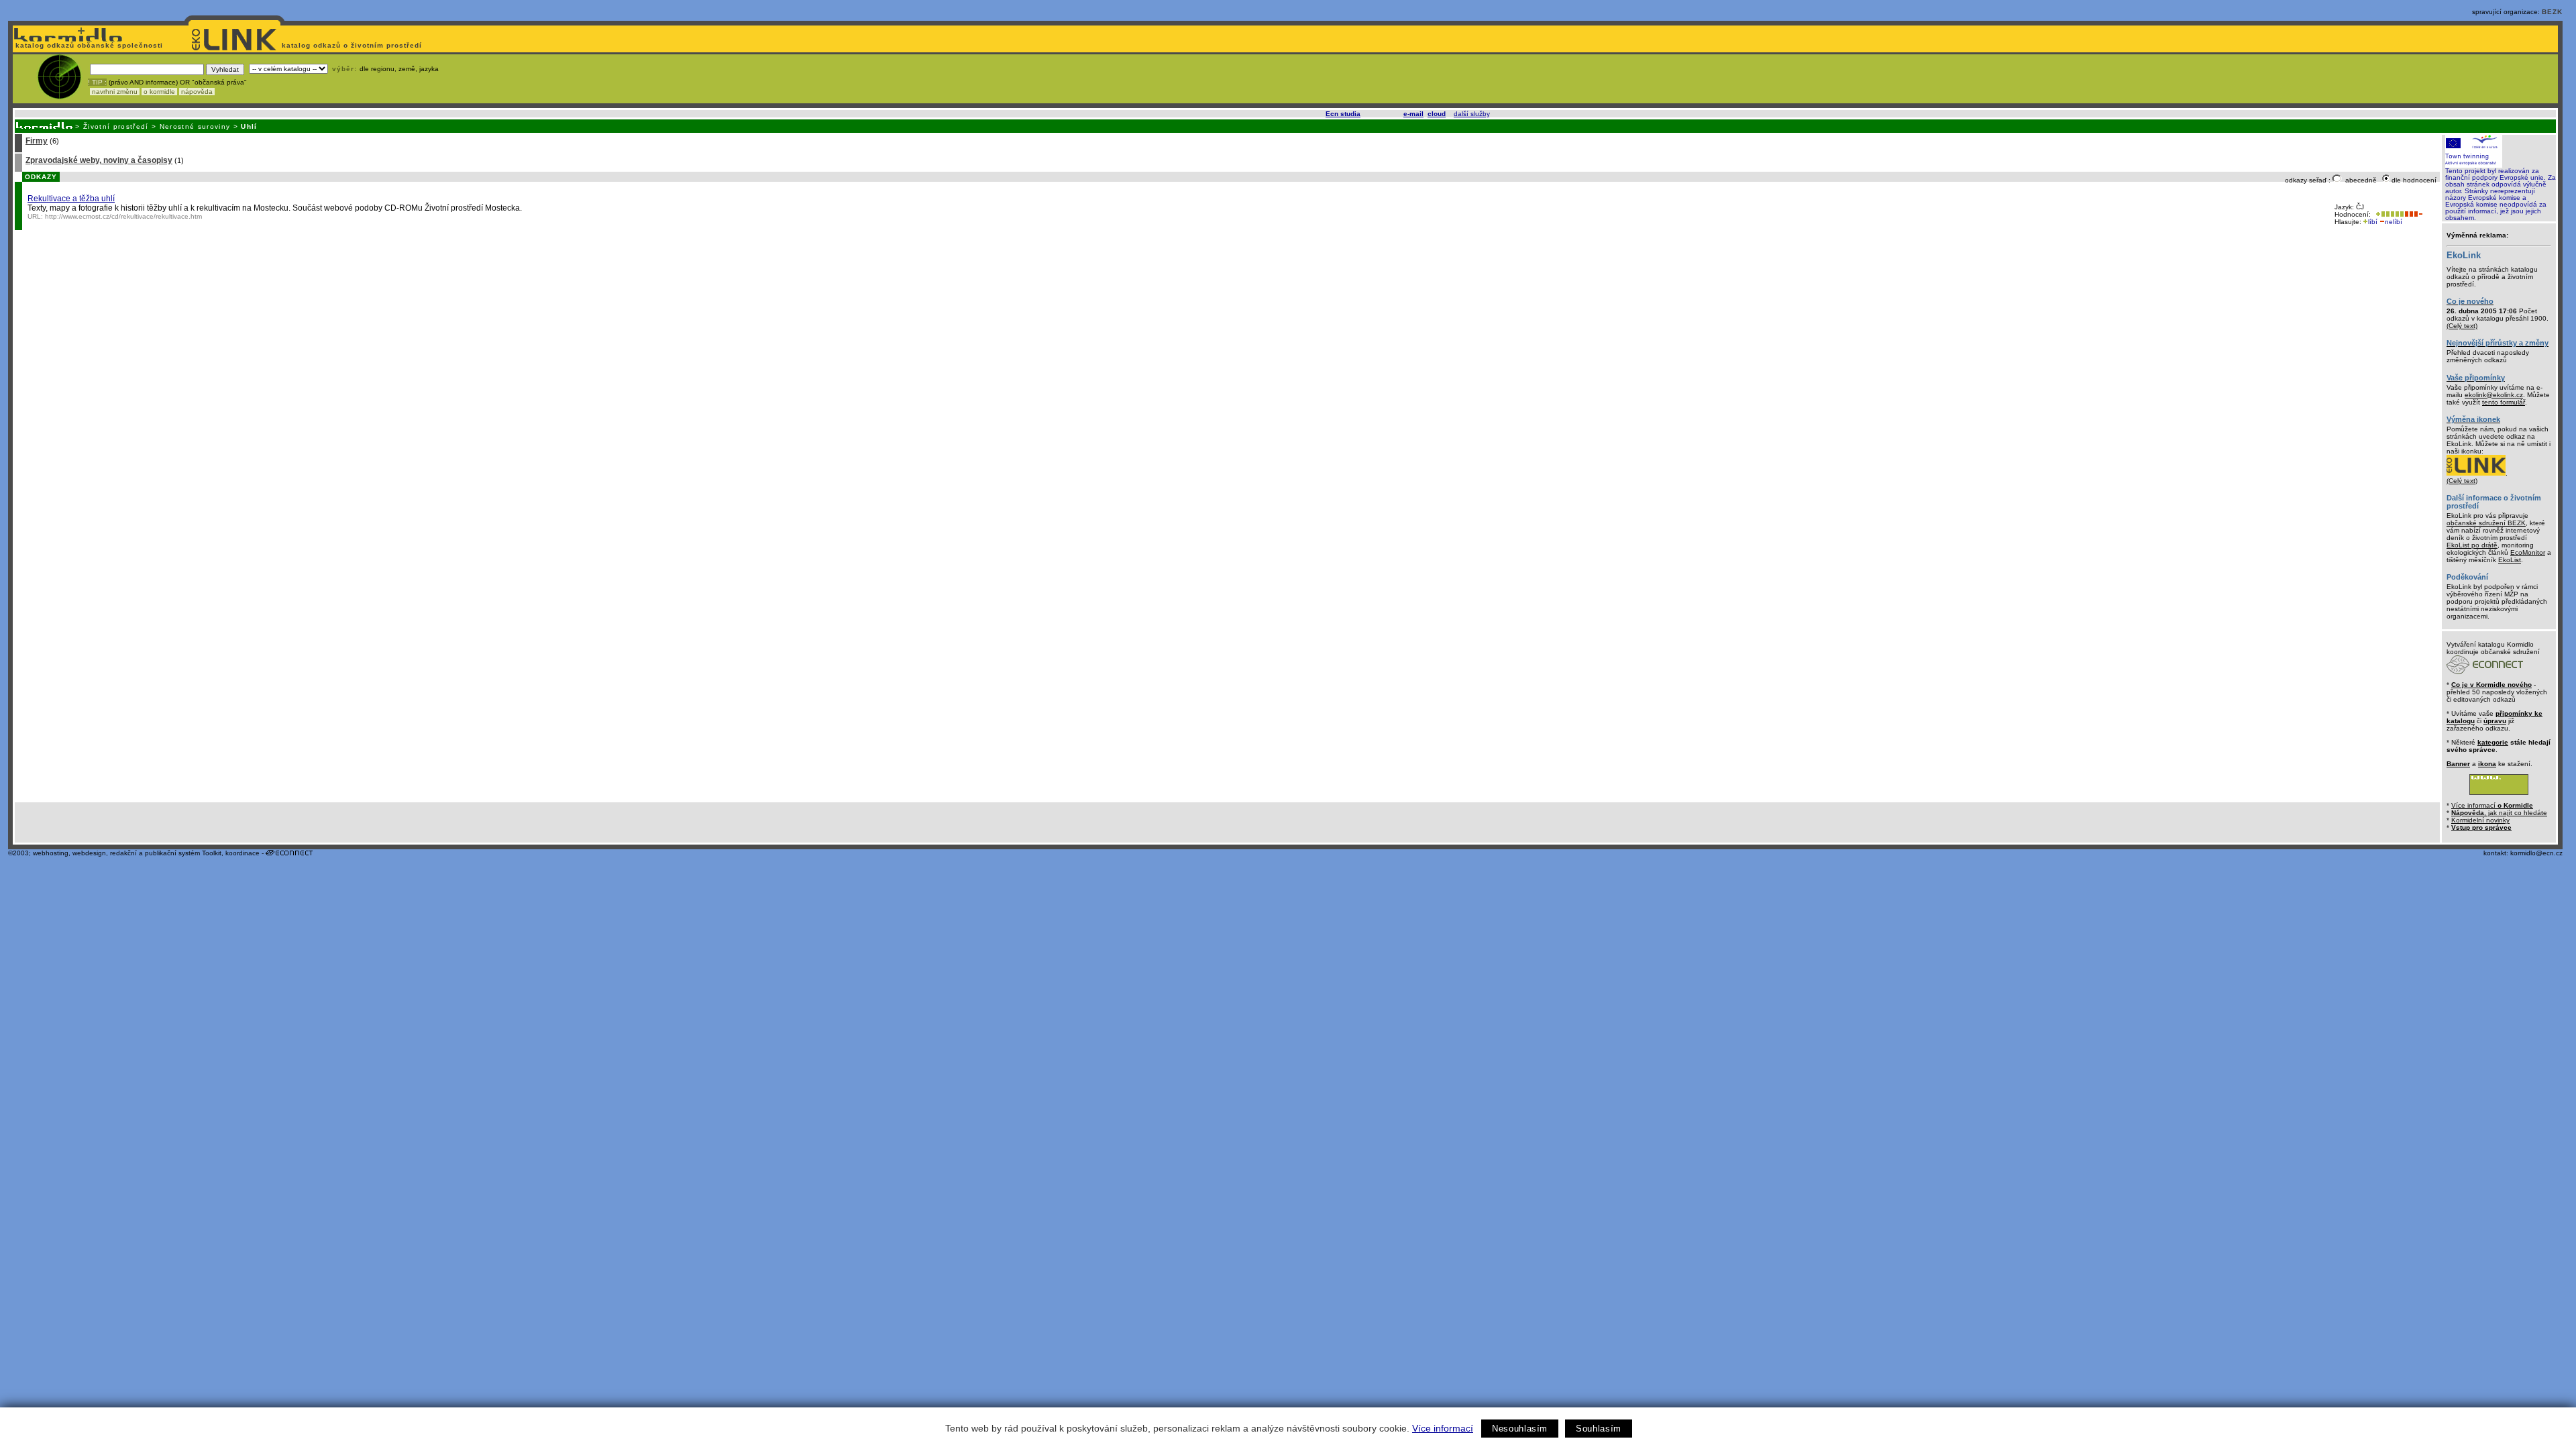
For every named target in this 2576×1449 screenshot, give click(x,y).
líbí (2373, 222)
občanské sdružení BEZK (2486, 523)
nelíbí (2394, 222)
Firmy (37, 141)
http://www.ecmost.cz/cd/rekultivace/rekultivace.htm (123, 216)
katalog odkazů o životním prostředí (353, 45)
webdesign (89, 853)
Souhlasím (1599, 1429)
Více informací (1443, 1428)
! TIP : (97, 82)
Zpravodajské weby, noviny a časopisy (99, 160)
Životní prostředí (116, 126)
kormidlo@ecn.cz (2536, 853)
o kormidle (159, 92)
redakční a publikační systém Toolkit (166, 853)
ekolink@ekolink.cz (2494, 395)
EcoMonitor (2528, 552)
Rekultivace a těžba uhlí (71, 199)
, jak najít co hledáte (2499, 813)
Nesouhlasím (1520, 1429)
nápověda (197, 92)
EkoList (2510, 560)
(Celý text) (2462, 326)
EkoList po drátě (2472, 545)
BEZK (2552, 12)
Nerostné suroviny (195, 126)
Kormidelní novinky (2480, 820)
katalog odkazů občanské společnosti (88, 45)
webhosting (51, 853)
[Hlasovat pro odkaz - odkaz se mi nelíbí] (2413, 214)
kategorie (2493, 742)
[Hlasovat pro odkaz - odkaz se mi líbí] (2389, 214)
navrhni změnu (115, 92)
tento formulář (2504, 402)
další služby (1471, 114)
